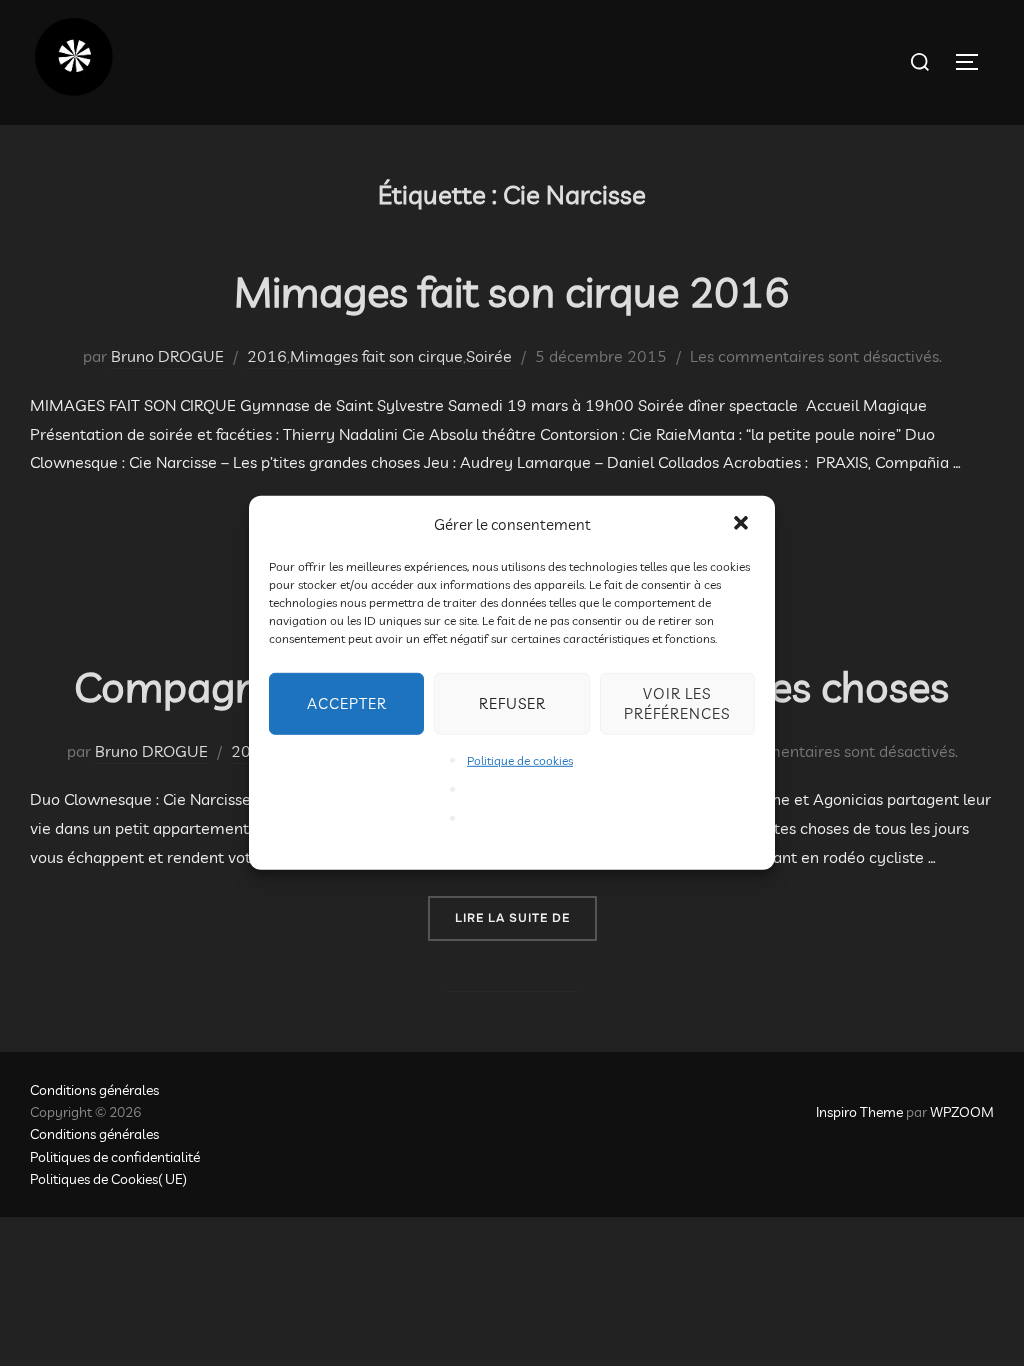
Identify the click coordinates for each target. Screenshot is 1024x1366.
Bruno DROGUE (167, 356)
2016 (267, 356)
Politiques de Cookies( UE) (108, 1179)
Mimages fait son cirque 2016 (511, 291)
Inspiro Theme (859, 1112)
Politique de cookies (520, 760)
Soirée (489, 356)
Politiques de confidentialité (115, 1157)
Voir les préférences (677, 703)
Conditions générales (94, 1090)
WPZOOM (962, 1112)
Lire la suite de (526, 917)
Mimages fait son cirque (376, 356)
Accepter (347, 703)
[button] (743, 524)
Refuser (512, 703)
